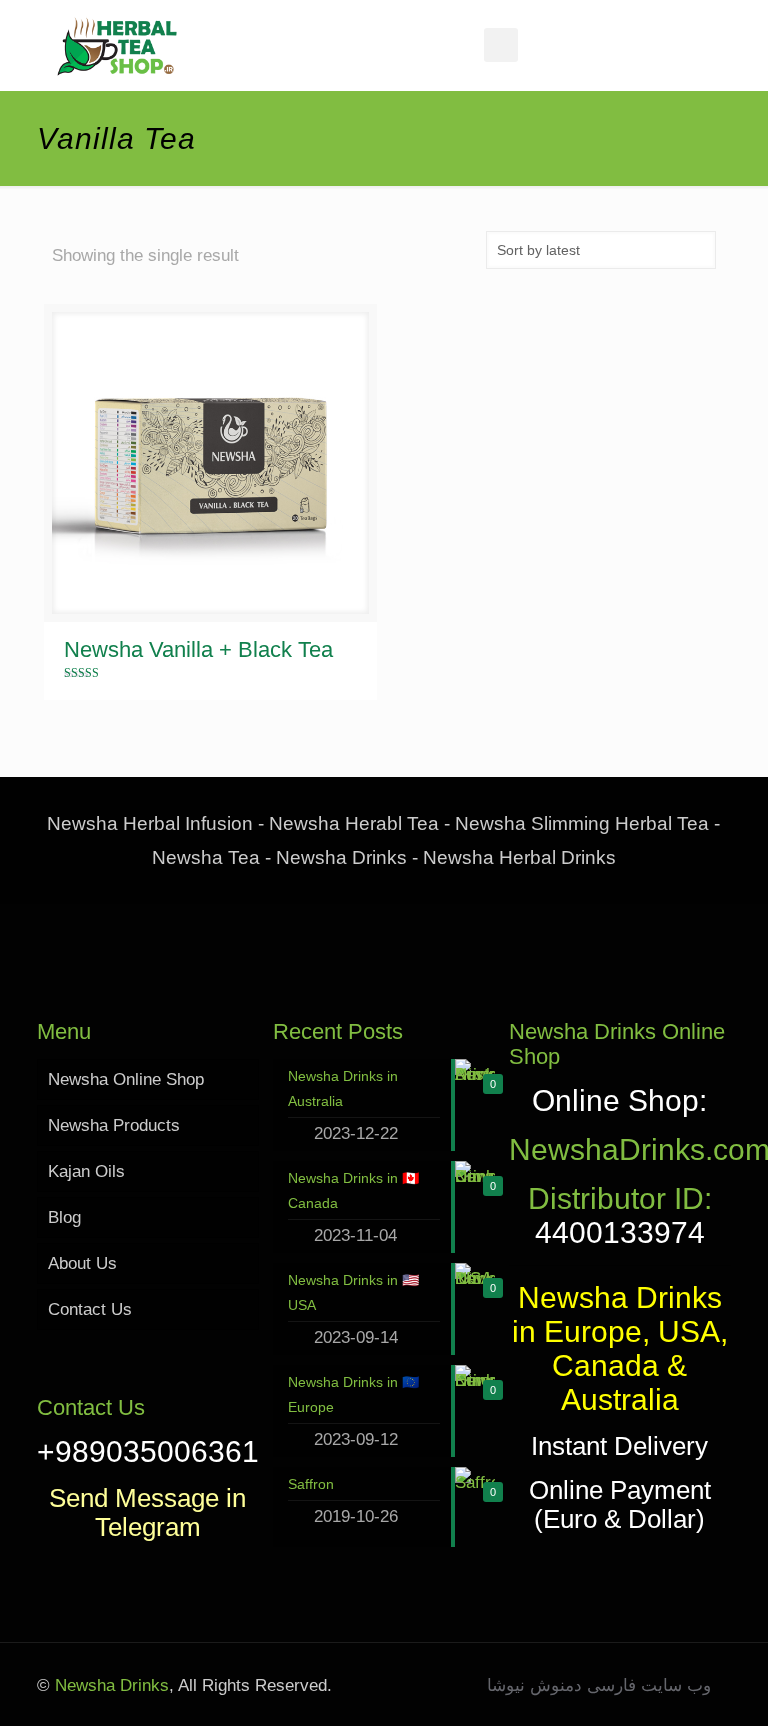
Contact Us (90, 1309)
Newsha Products (114, 1125)
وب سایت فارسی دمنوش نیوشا (599, 1685)
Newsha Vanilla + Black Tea (198, 649)
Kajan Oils (86, 1171)
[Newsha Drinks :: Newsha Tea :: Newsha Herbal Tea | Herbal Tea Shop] (117, 45)
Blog (64, 1217)
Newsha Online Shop (126, 1079)
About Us (82, 1263)
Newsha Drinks (109, 1685)
